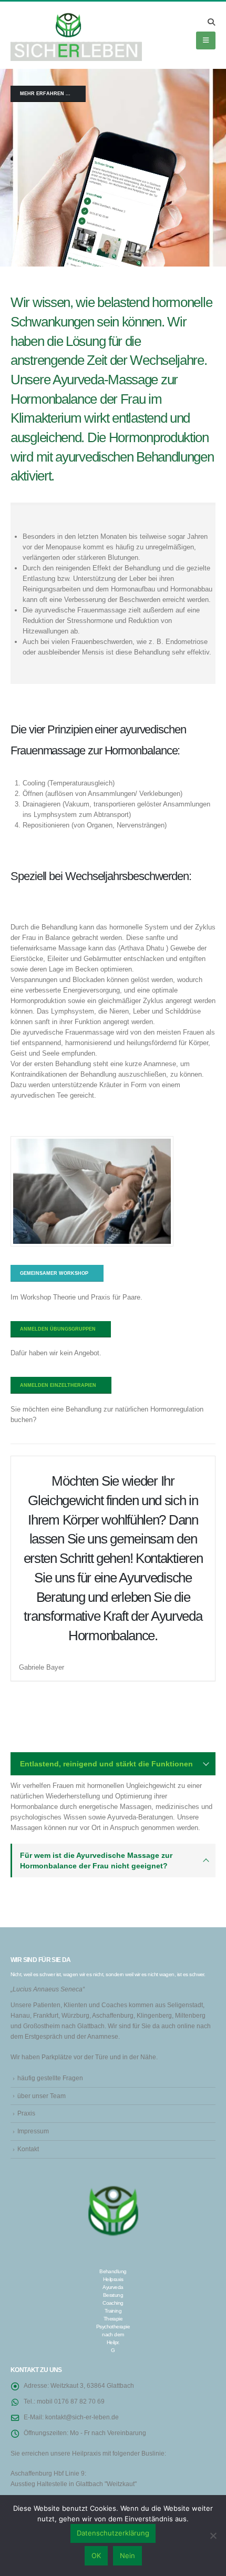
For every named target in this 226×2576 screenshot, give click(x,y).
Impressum (33, 2131)
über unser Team (42, 2096)
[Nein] (213, 2536)
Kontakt (28, 2149)
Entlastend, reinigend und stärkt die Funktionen (106, 1764)
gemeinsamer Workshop (55, 1273)
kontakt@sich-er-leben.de (82, 2417)
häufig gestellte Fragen (50, 2078)
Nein (127, 2555)
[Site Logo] (76, 35)
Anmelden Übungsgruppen (59, 1329)
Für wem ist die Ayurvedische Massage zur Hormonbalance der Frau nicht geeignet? (96, 1861)
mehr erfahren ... (46, 94)
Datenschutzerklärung (113, 2533)
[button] (211, 22)
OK (96, 2555)
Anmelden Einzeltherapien (59, 1385)
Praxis (26, 2113)
